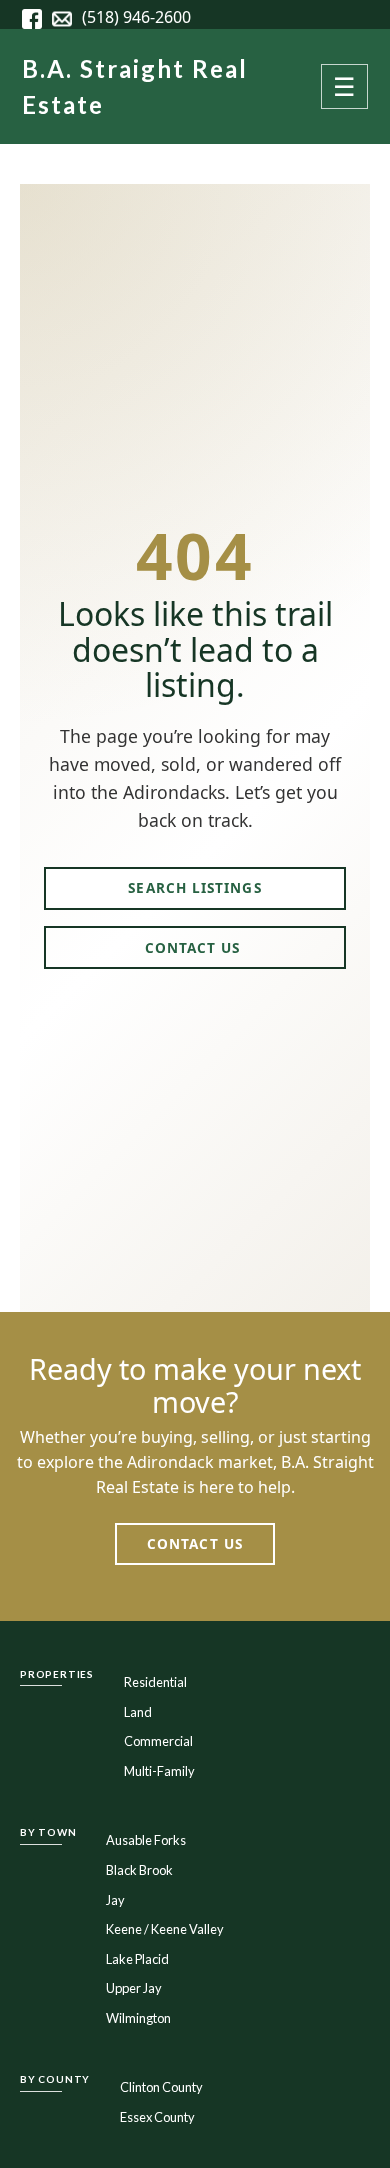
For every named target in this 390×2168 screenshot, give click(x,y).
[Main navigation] (344, 86)
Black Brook (139, 1870)
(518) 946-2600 (136, 17)
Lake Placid (137, 1959)
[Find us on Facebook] (37, 17)
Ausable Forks (146, 1840)
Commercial (158, 1741)
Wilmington (138, 2018)
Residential (155, 1682)
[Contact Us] (67, 17)
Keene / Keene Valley (165, 1929)
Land (138, 1712)
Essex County (157, 2117)
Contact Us (195, 947)
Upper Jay (134, 1988)
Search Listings (194, 887)
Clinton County (161, 2087)
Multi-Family (159, 1771)
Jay (115, 1900)
